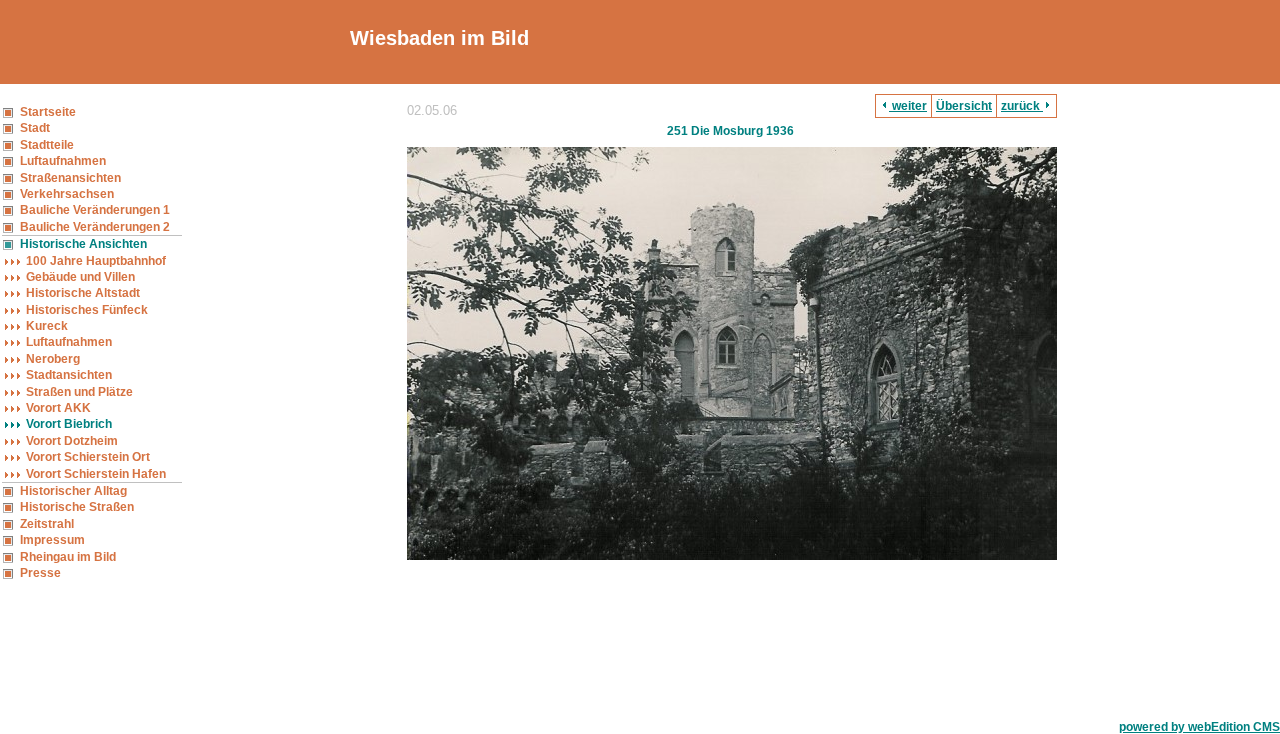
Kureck (47, 326)
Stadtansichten (69, 375)
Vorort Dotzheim (72, 441)
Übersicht (964, 106)
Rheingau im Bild (68, 557)
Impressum (52, 540)
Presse (40, 573)
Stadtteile (47, 145)
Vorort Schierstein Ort (88, 457)
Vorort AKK (58, 408)
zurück (1022, 106)
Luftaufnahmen (63, 161)
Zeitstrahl (47, 524)
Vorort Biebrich (69, 424)
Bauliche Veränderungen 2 (95, 227)
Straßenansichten (70, 178)
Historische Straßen (77, 507)
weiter (908, 106)
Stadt (35, 128)
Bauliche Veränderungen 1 (95, 210)
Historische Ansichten (83, 244)
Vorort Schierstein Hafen (96, 474)
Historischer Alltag (73, 491)
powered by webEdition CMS (1199, 727)
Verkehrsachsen (67, 194)
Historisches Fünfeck (87, 310)
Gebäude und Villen (80, 277)
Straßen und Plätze (79, 392)
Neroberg (53, 359)
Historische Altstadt (83, 293)
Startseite (48, 112)
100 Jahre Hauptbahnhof (96, 261)
